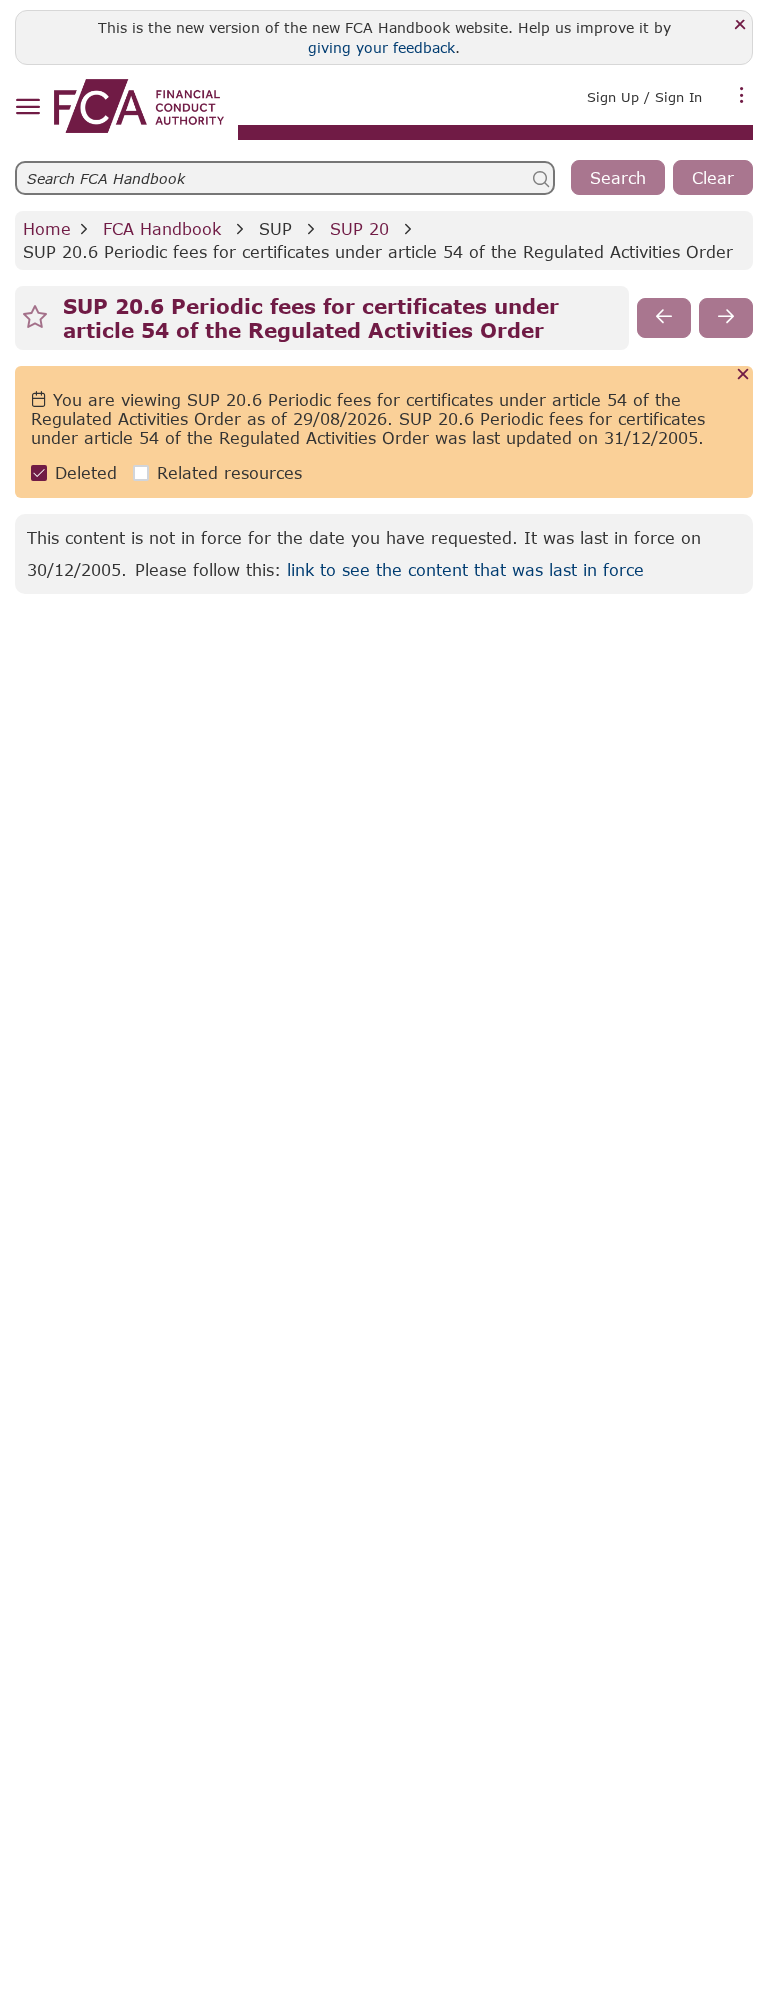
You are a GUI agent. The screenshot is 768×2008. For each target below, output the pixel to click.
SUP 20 (359, 228)
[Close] (740, 25)
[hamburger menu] (27, 107)
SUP (275, 228)
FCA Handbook (162, 228)
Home (47, 228)
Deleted (86, 472)
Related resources (229, 472)
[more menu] (742, 95)
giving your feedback (381, 47)
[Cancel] (743, 375)
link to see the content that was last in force (465, 569)
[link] (139, 106)
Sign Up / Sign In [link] (644, 97)
